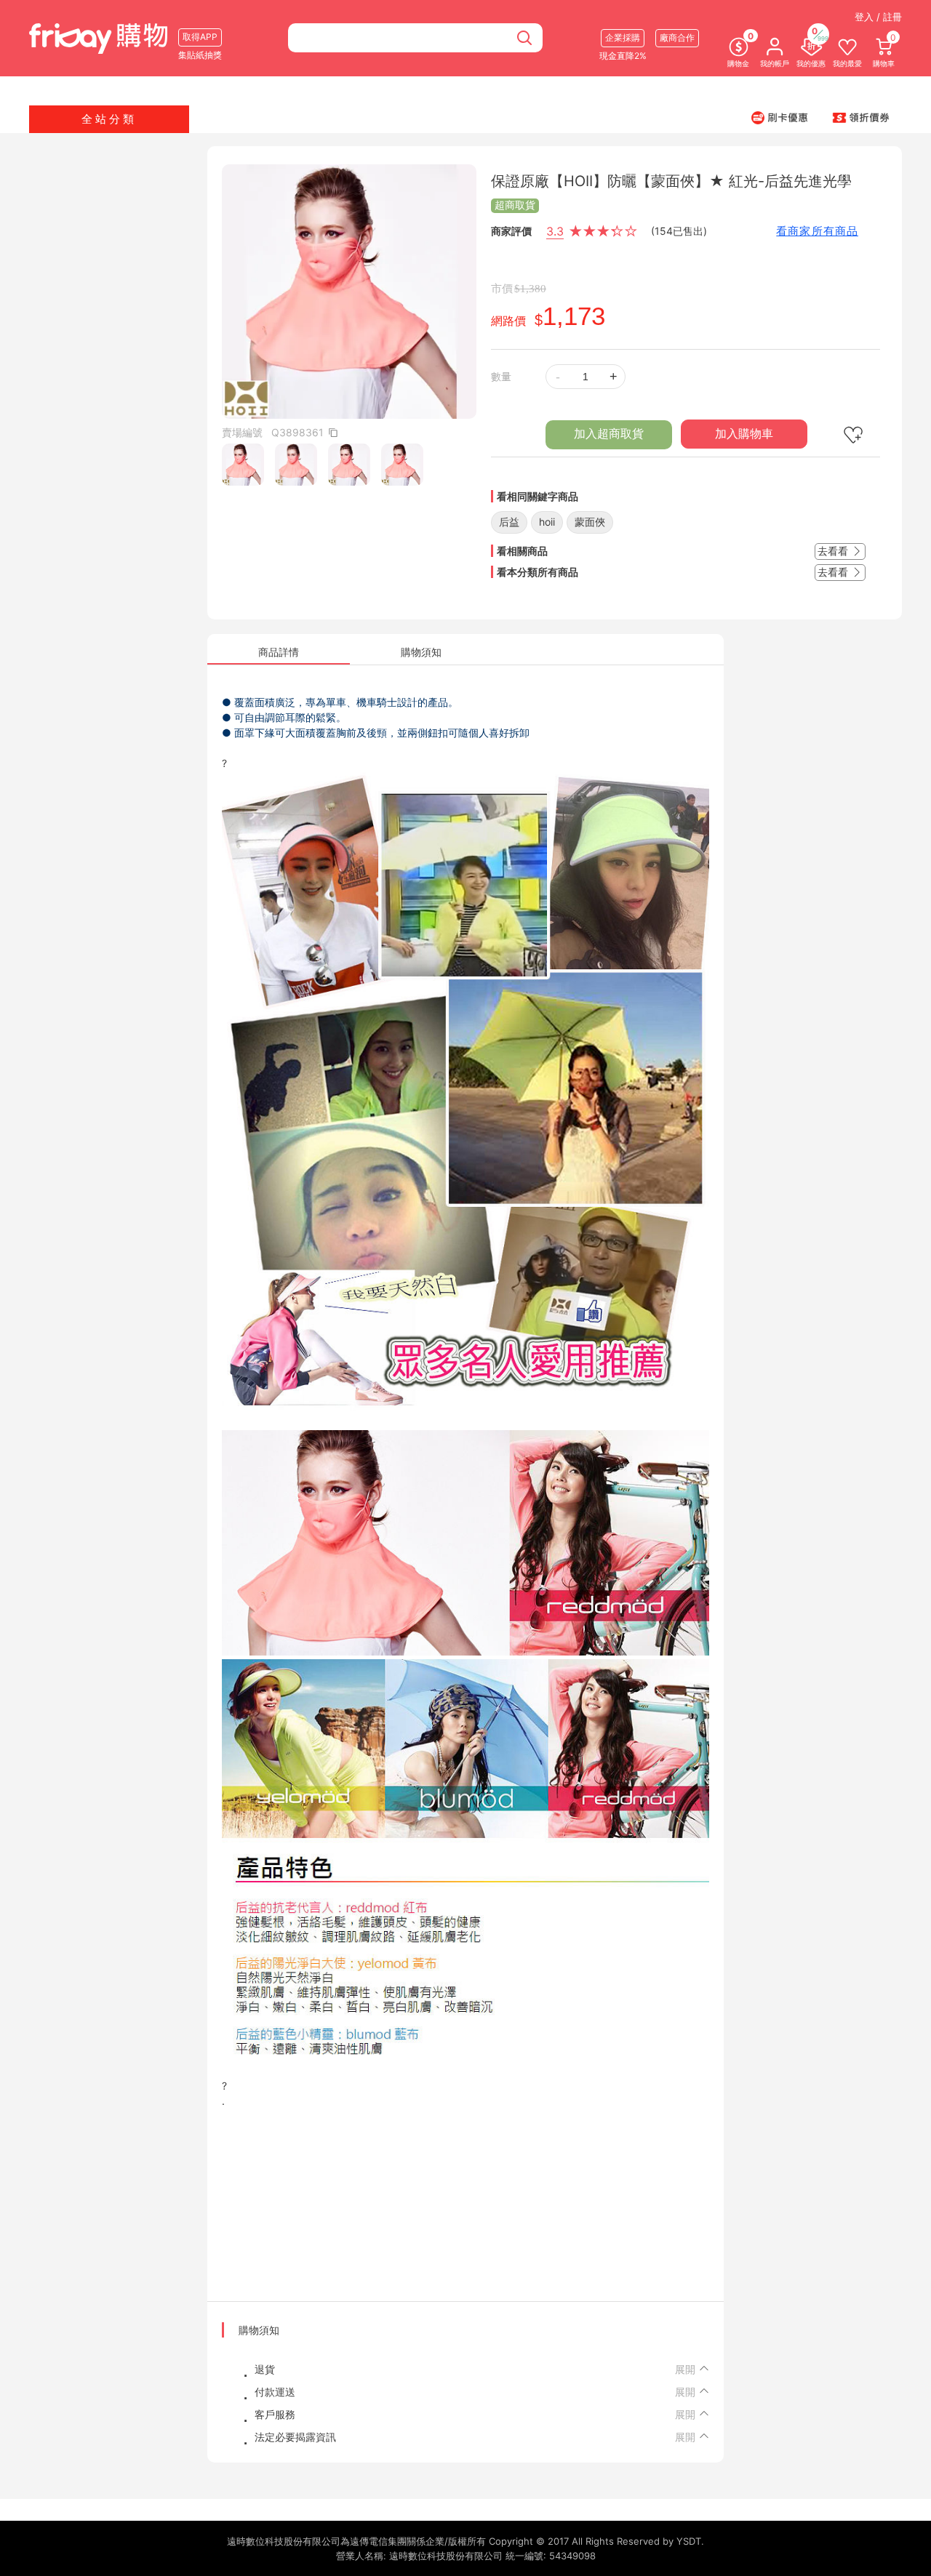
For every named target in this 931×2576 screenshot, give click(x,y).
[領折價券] (861, 117)
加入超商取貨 (609, 434)
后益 (509, 522)
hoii (547, 522)
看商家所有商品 (817, 231)
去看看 (834, 551)
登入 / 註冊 (878, 17)
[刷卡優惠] (780, 117)
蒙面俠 (590, 522)
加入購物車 (744, 434)
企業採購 (623, 37)
